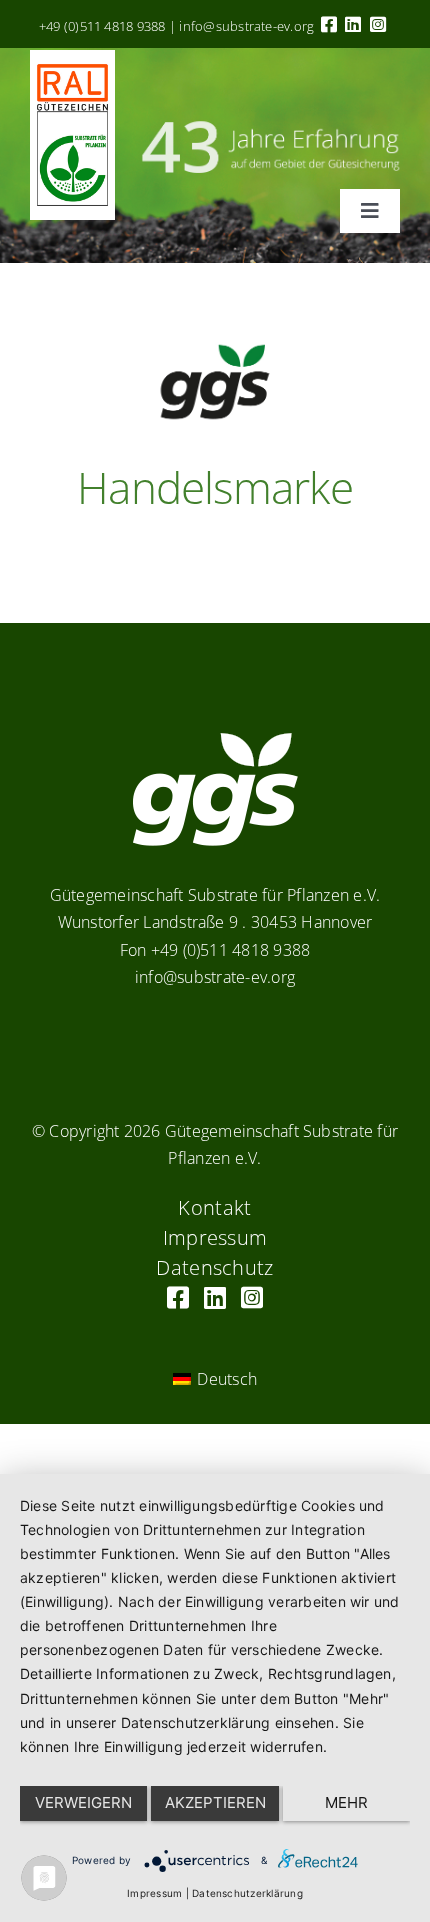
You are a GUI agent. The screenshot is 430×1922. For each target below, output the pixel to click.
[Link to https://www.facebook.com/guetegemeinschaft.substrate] (329, 24)
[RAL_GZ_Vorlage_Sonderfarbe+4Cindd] (72, 58)
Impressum (154, 1893)
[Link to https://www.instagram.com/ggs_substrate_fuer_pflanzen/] (378, 24)
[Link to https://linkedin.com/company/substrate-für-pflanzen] (353, 24)
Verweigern (83, 1802)
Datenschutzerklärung (247, 1893)
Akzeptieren (215, 1802)
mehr (346, 1802)
